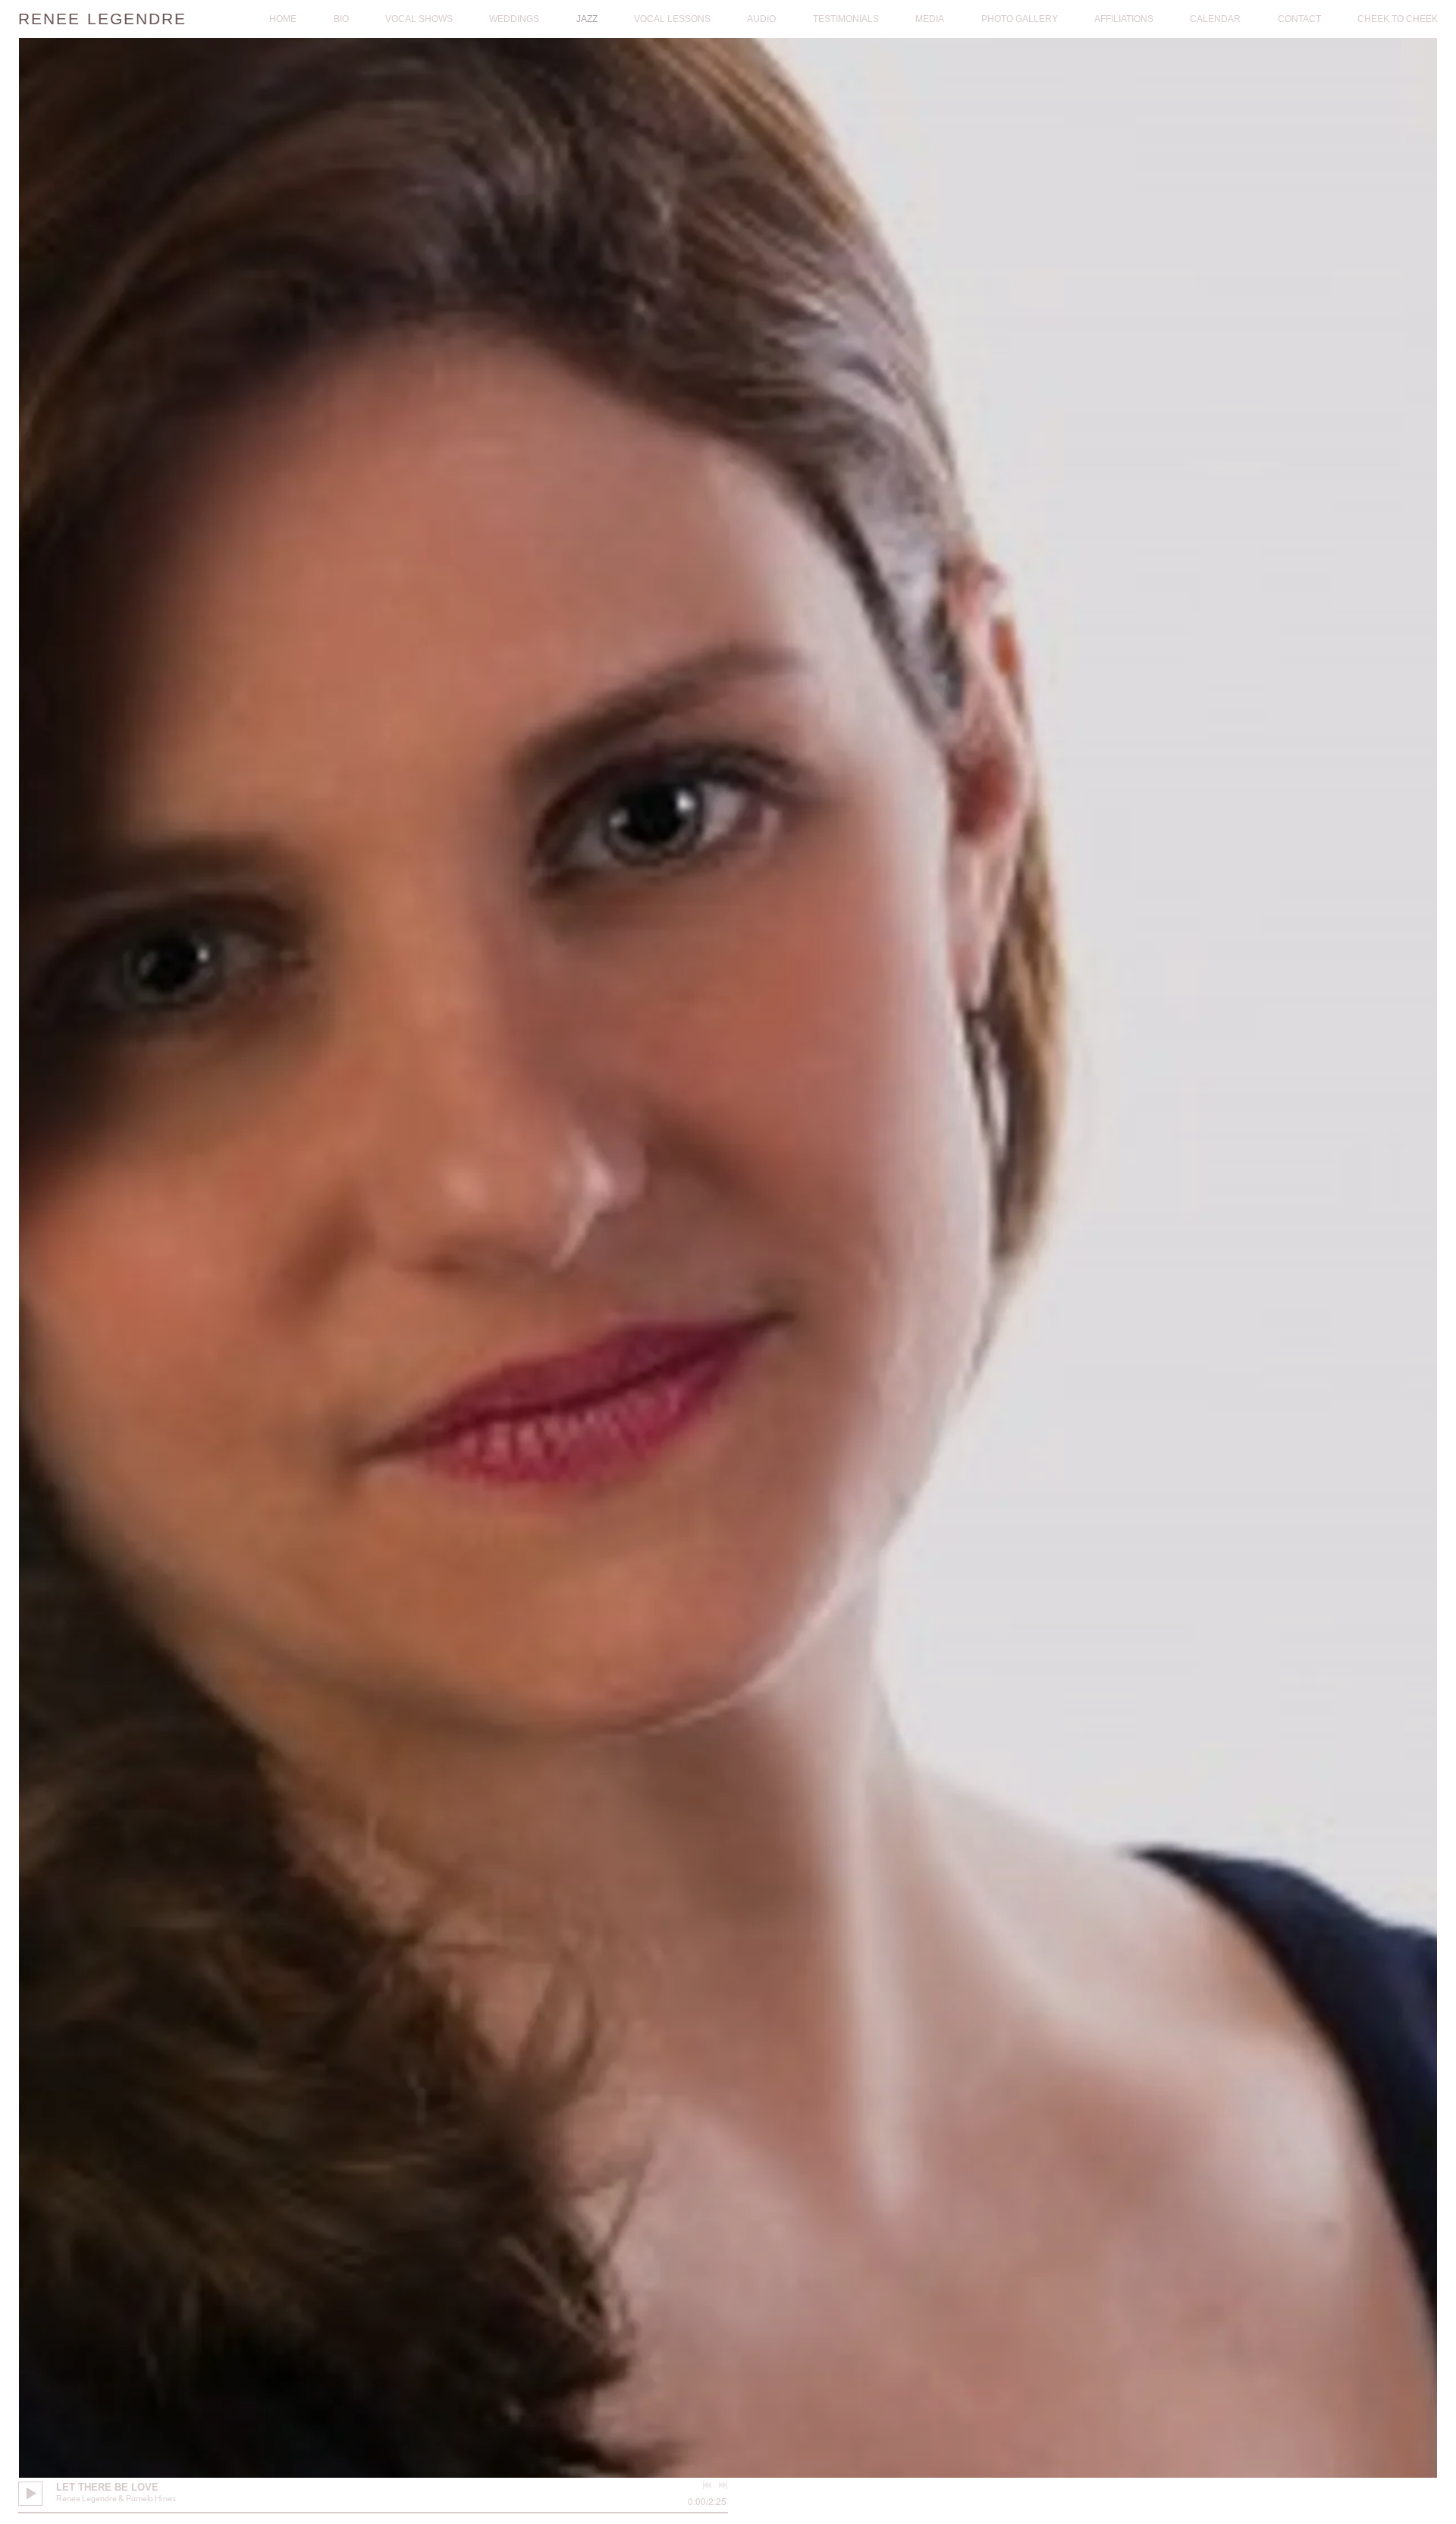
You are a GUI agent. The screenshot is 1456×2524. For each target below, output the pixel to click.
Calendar (1215, 19)
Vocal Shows (419, 19)
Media (930, 19)
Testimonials (846, 19)
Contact (1299, 19)
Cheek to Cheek (1398, 19)
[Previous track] (707, 2485)
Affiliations (1124, 19)
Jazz (587, 19)
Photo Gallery (1020, 19)
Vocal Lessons (672, 19)
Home (283, 19)
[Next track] (723, 2485)
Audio (761, 19)
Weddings (514, 19)
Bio (341, 19)
